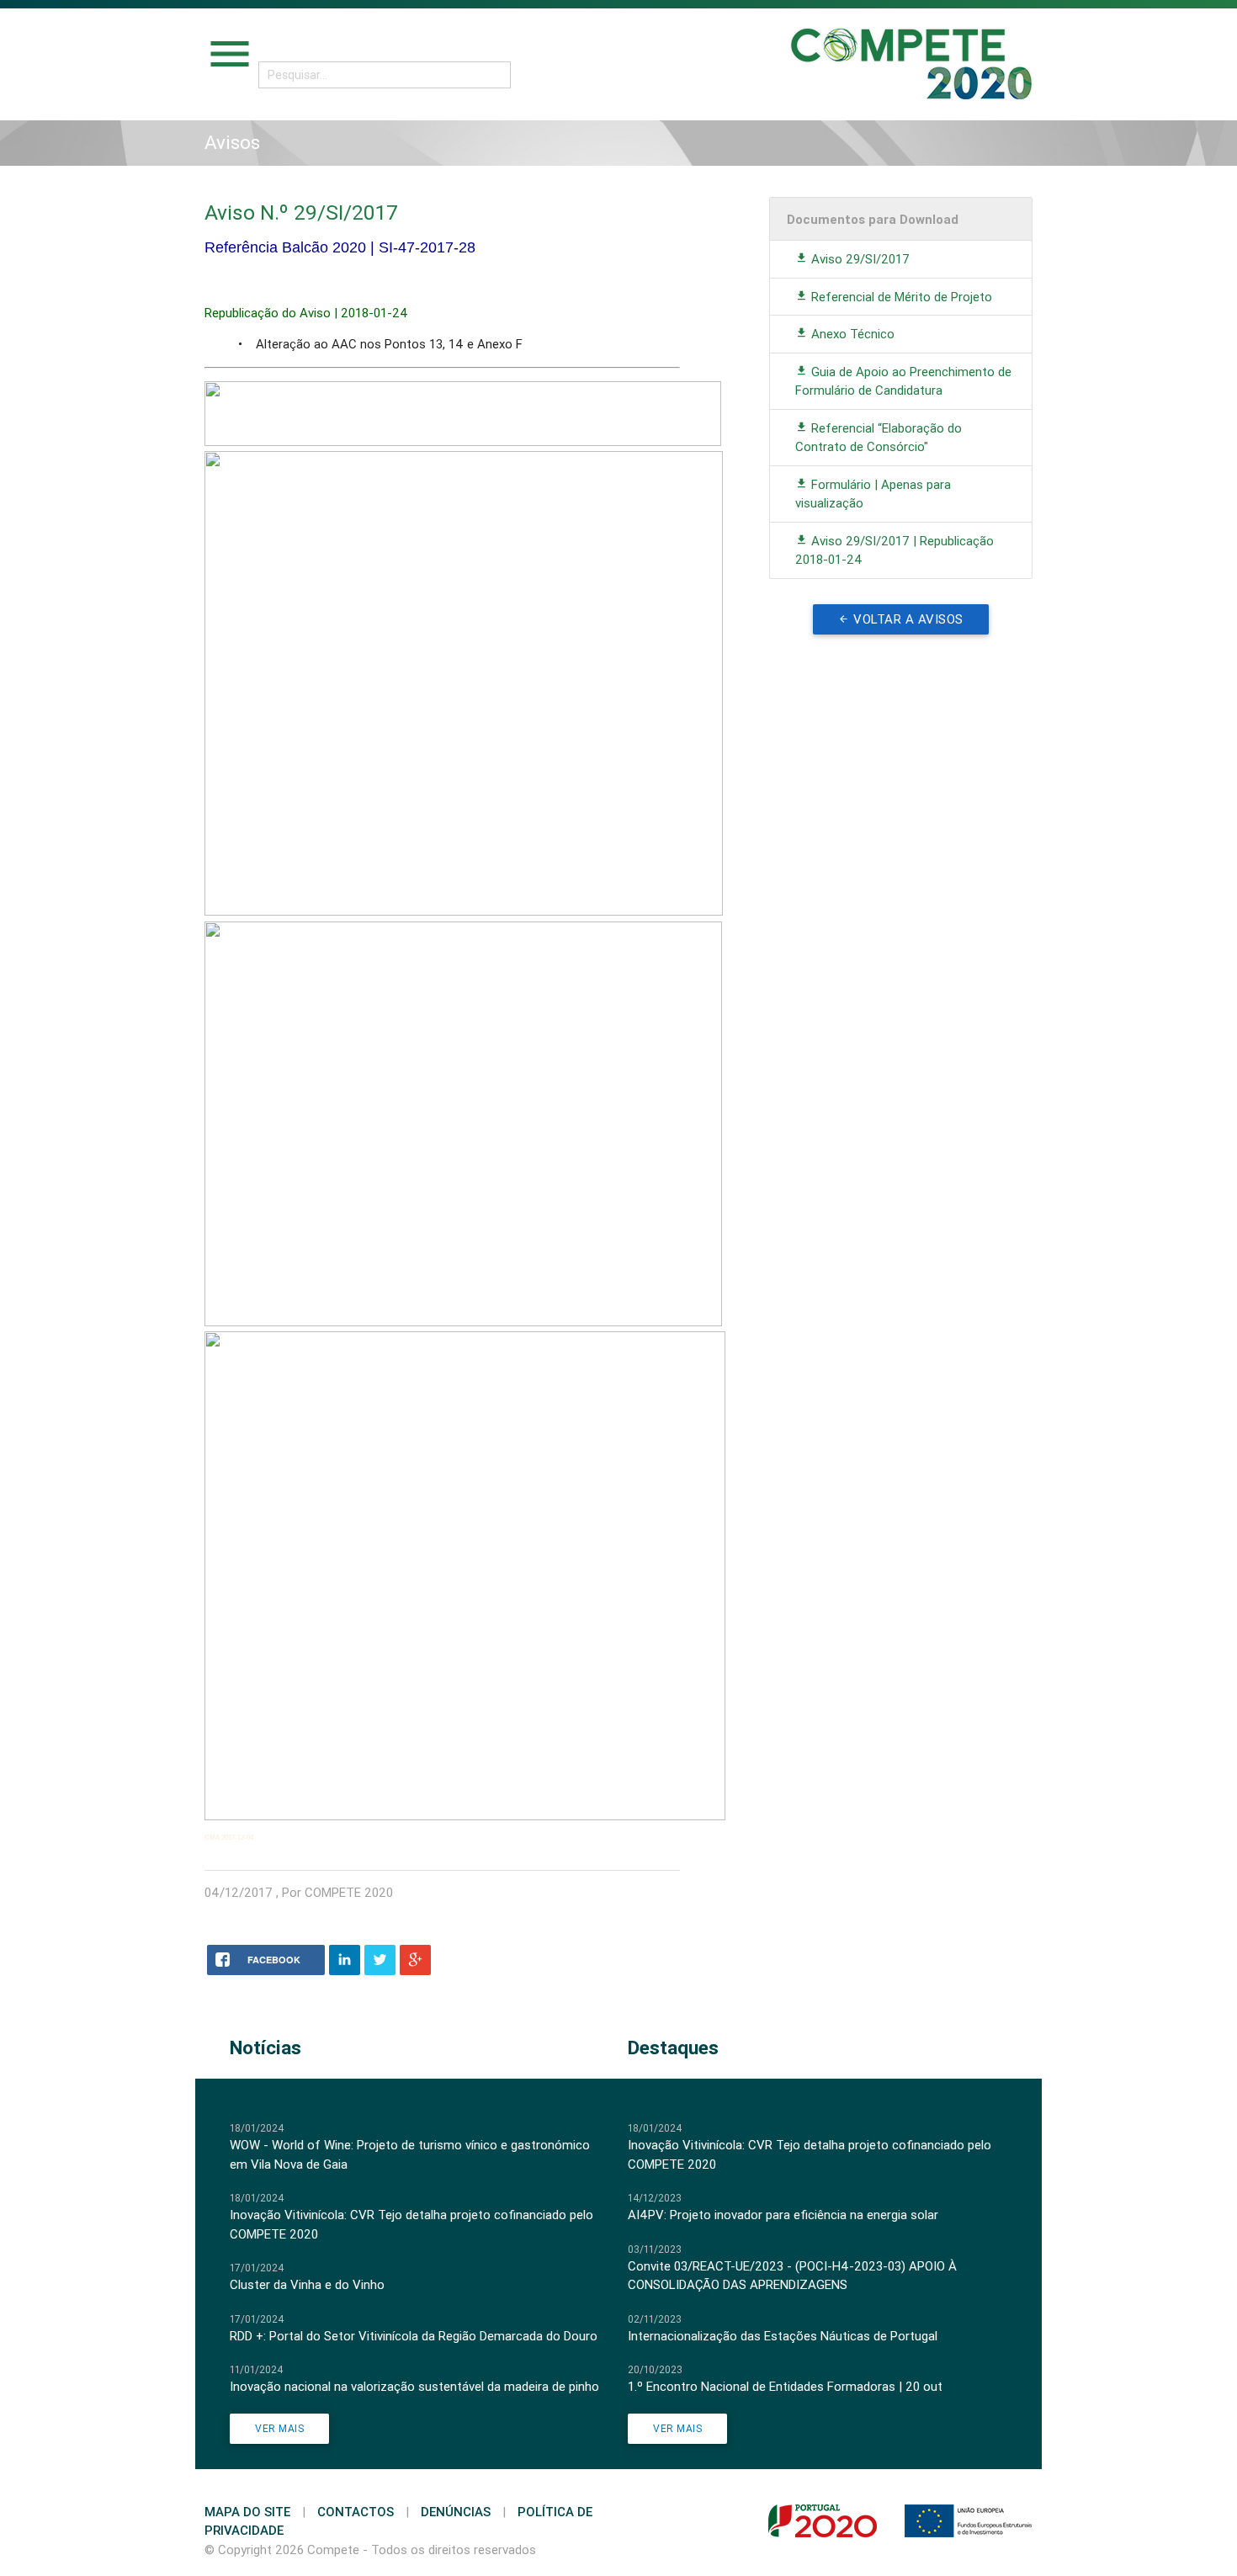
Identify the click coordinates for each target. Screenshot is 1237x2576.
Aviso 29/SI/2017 (859, 259)
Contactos (356, 2512)
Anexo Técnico (851, 334)
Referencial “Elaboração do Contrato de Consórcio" (879, 438)
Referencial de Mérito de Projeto (900, 297)
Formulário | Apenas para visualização (873, 494)
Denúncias (456, 2512)
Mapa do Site (247, 2512)
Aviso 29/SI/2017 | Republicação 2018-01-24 (895, 550)
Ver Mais (279, 2428)
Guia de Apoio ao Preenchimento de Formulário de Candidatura (903, 381)
